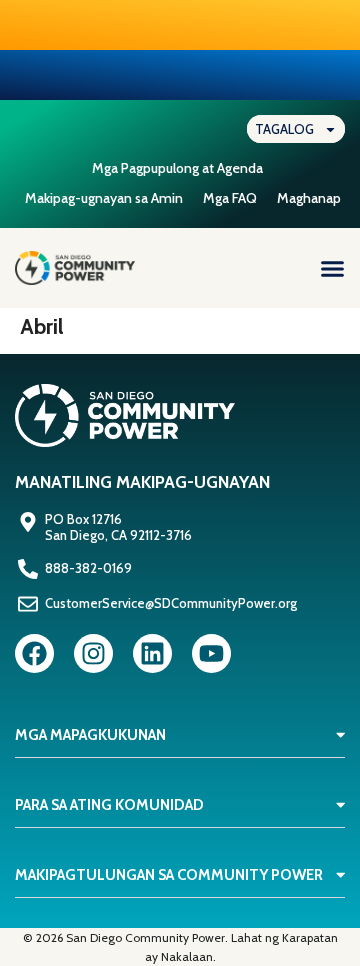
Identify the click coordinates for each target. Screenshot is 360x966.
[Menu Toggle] (332, 268)
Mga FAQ (230, 198)
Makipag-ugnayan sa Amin (104, 198)
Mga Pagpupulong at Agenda (177, 168)
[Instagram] (93, 653)
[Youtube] (211, 653)
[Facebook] (34, 653)
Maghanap (309, 198)
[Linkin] (152, 653)
